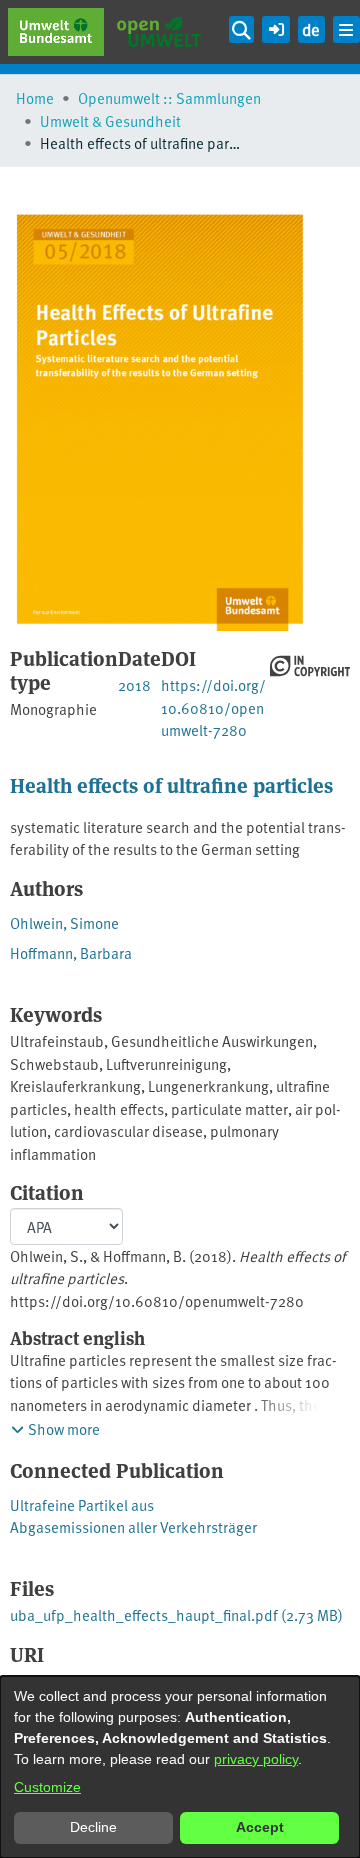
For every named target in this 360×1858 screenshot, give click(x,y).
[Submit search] (242, 29)
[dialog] (180, 1767)
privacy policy (256, 1759)
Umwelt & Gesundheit (110, 120)
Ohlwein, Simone (64, 922)
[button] (275, 26)
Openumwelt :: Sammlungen (169, 97)
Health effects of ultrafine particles (171, 784)
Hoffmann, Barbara (71, 952)
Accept (260, 1827)
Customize (47, 1787)
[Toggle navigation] (346, 29)
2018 (134, 684)
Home (35, 97)
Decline (93, 1827)
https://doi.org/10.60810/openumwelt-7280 (213, 707)
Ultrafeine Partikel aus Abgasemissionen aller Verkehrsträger (133, 1516)
